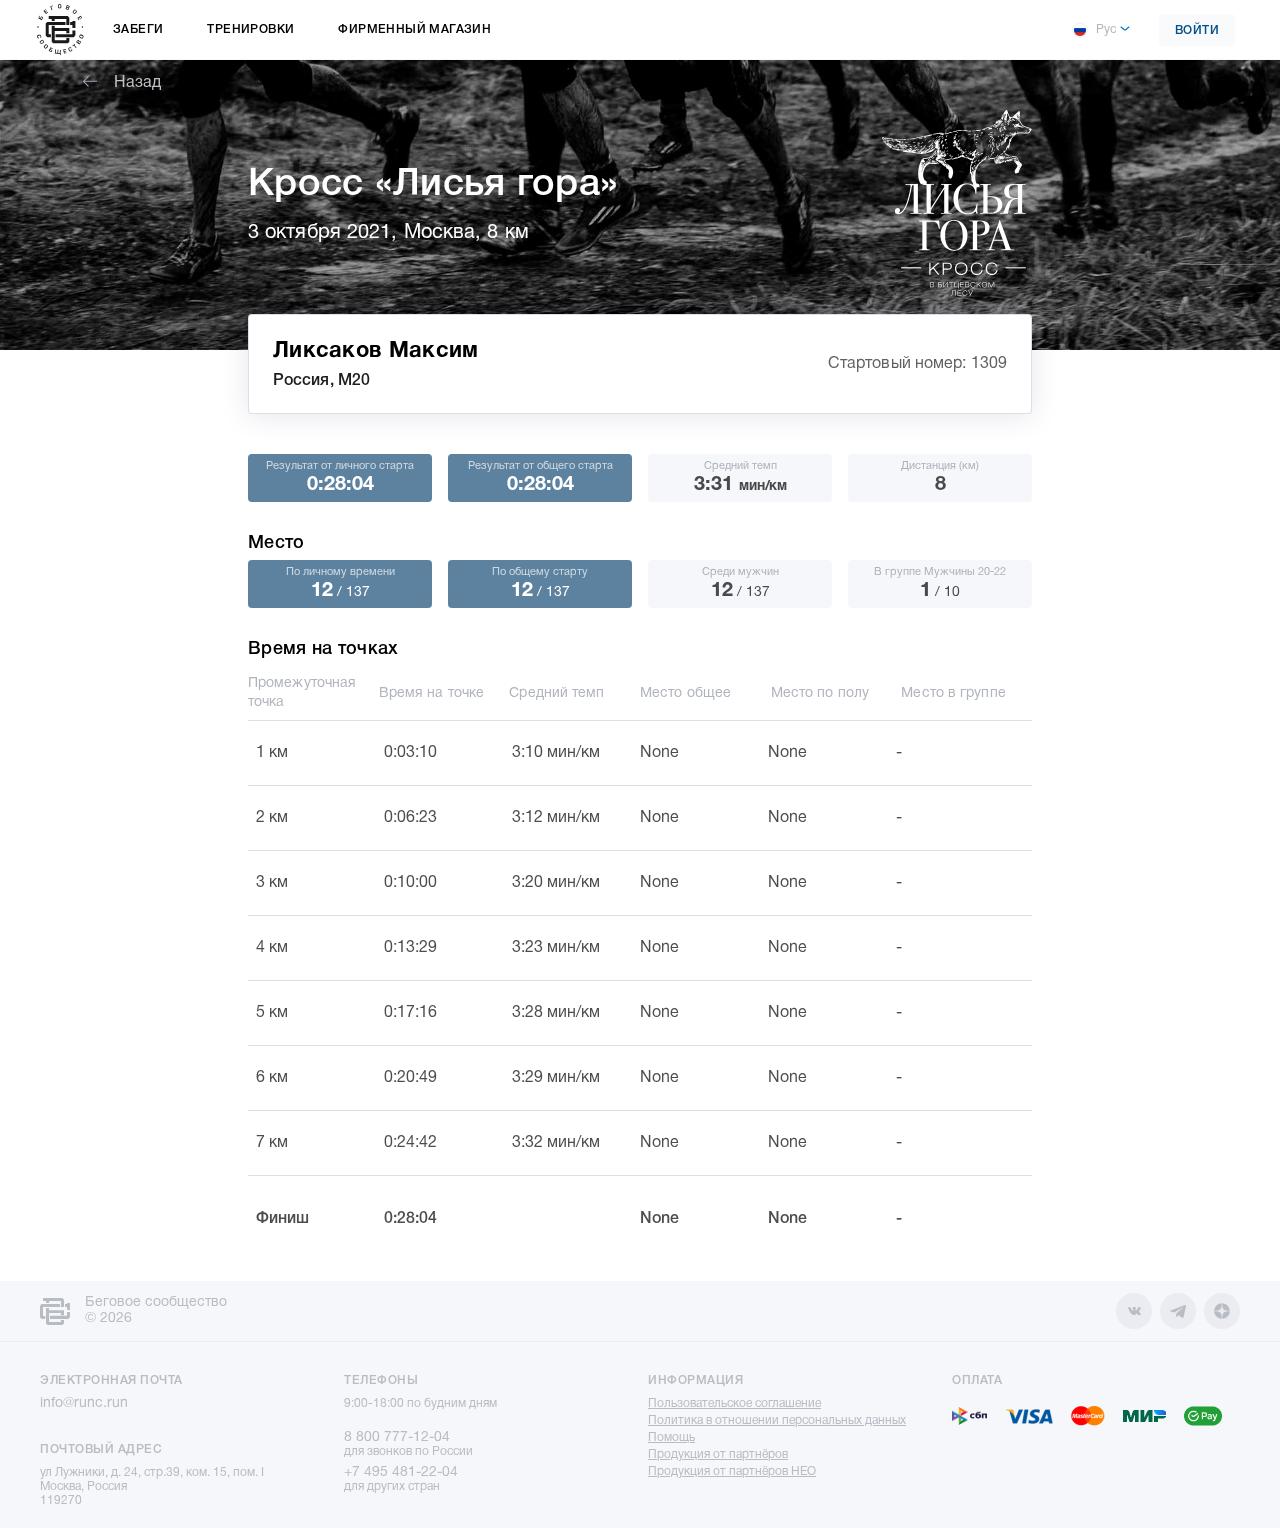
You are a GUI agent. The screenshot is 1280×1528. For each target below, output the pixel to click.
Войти (1197, 30)
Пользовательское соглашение (734, 1403)
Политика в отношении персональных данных (777, 1420)
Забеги (138, 29)
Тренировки (250, 29)
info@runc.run (84, 1403)
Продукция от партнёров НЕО (732, 1471)
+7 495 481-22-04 (401, 1472)
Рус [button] (1106, 29)
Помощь (671, 1437)
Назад (137, 83)
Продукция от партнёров (718, 1454)
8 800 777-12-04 (397, 1437)
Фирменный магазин (414, 29)
